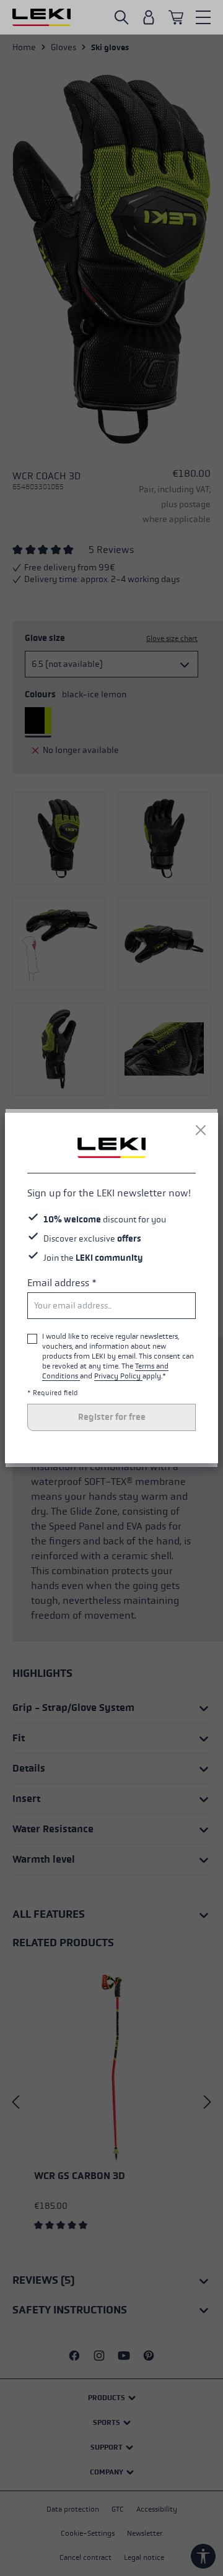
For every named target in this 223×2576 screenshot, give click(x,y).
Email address (62, 1283)
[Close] (201, 1130)
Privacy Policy (118, 1376)
